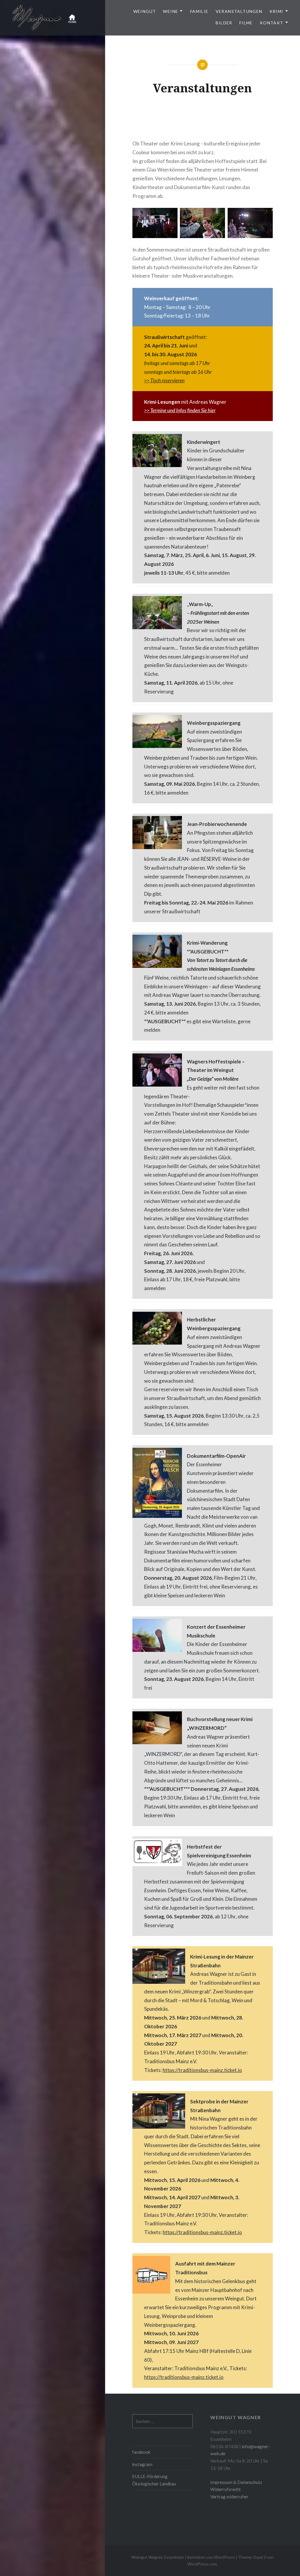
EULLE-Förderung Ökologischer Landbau (154, 2480)
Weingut (145, 11)
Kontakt (272, 23)
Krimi (277, 11)
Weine (171, 11)
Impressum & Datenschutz (236, 2482)
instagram (142, 2464)
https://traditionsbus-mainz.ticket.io (202, 2070)
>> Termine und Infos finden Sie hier (180, 410)
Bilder (224, 23)
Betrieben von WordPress (211, 2557)
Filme (246, 23)
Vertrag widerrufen (229, 2497)
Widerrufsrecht (226, 2489)
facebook (141, 2452)
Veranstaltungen (239, 11)
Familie (199, 11)
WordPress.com (202, 2564)
